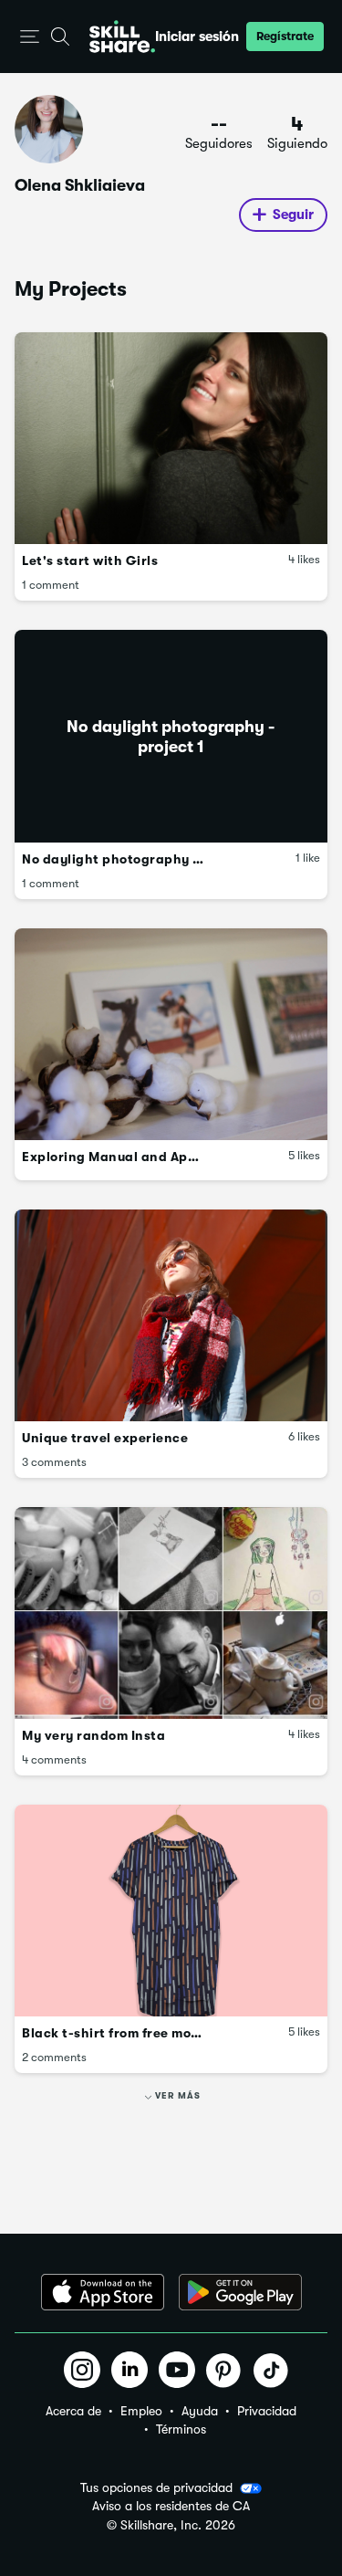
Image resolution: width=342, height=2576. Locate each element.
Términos (181, 2429)
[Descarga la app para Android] (240, 2292)
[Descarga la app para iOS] (103, 2292)
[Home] (122, 37)
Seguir (293, 215)
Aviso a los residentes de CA (171, 2506)
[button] (30, 37)
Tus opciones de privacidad (156, 2487)
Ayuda (200, 2411)
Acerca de (73, 2411)
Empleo (141, 2411)
